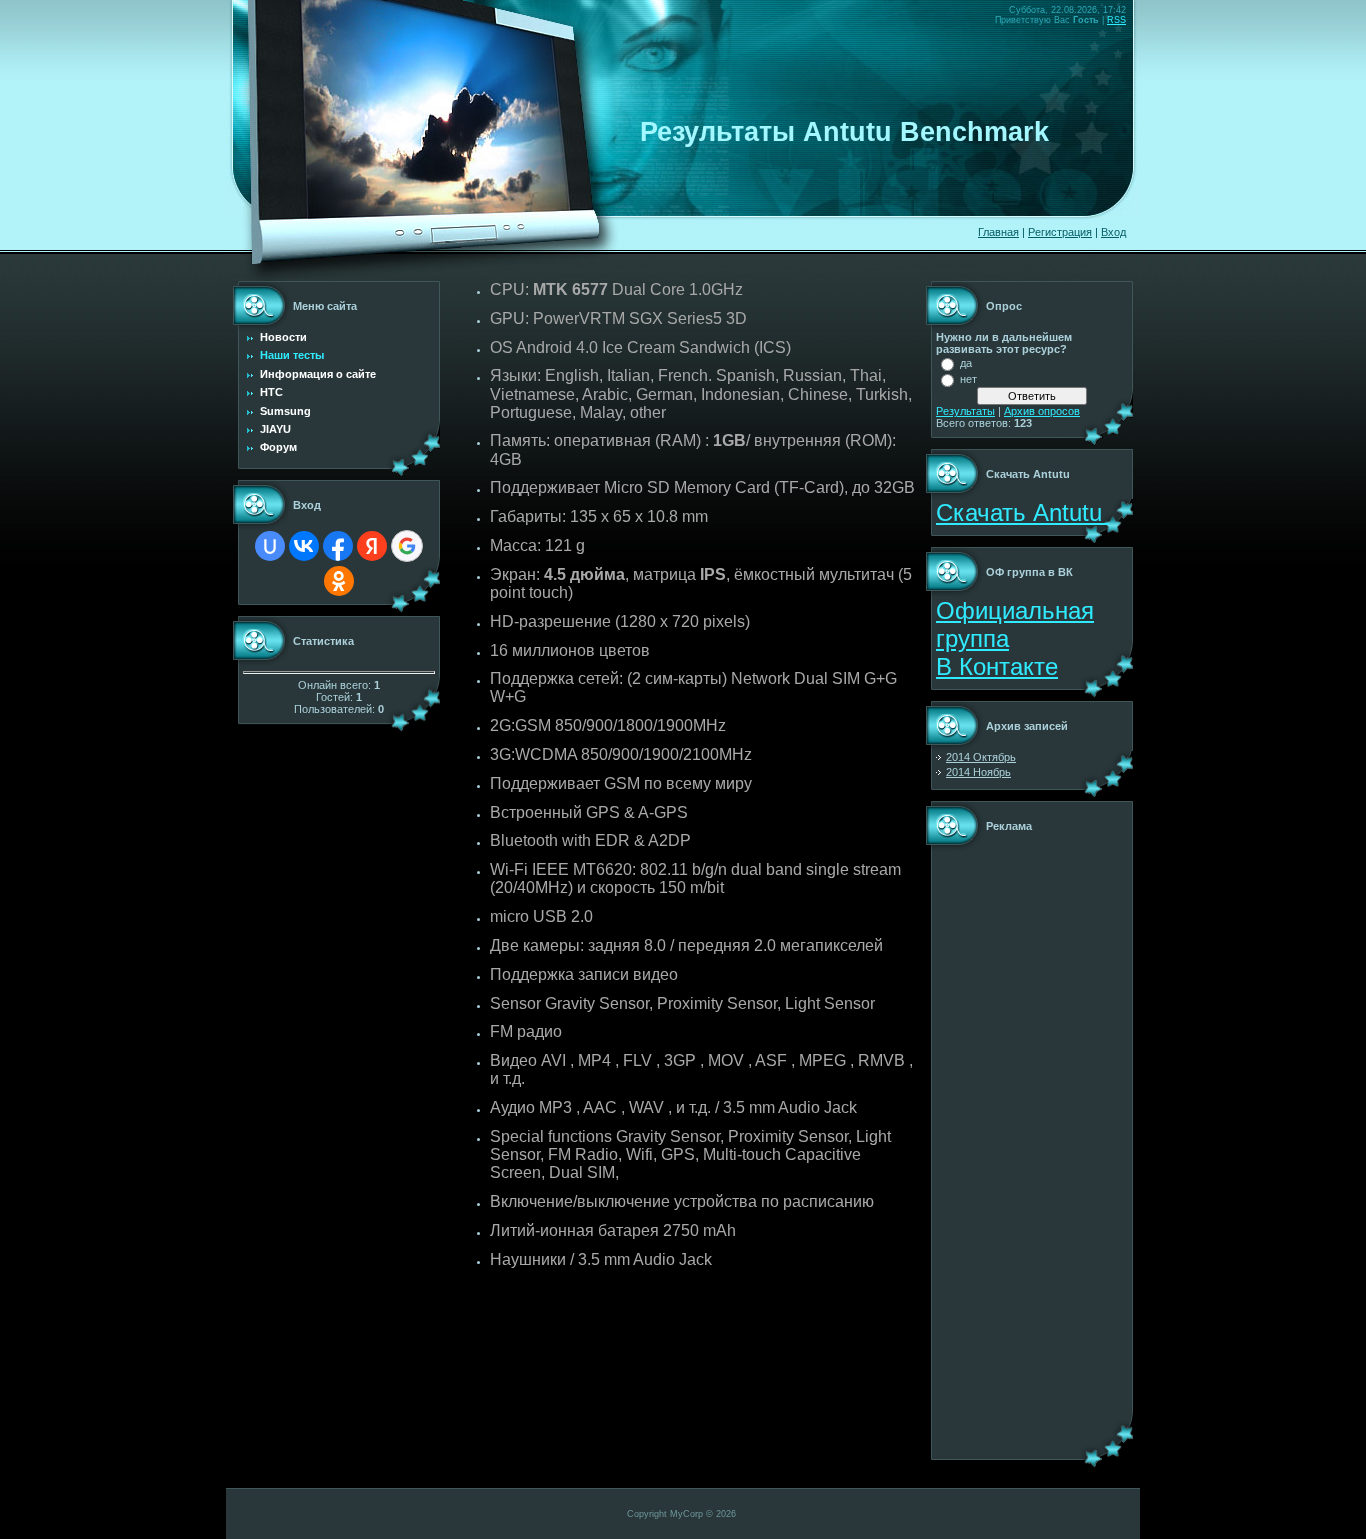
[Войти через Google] (407, 546)
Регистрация (1060, 232)
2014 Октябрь (981, 757)
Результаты (965, 411)
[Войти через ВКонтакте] (304, 546)
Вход (1113, 232)
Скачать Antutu (1022, 512)
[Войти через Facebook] (338, 546)
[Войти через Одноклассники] (339, 581)
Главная (998, 232)
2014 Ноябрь (978, 772)
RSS (1116, 20)
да (966, 363)
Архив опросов (1042, 411)
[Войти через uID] (270, 546)
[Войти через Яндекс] (372, 546)
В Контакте (997, 666)
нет (968, 379)
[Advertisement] (996, 1151)
